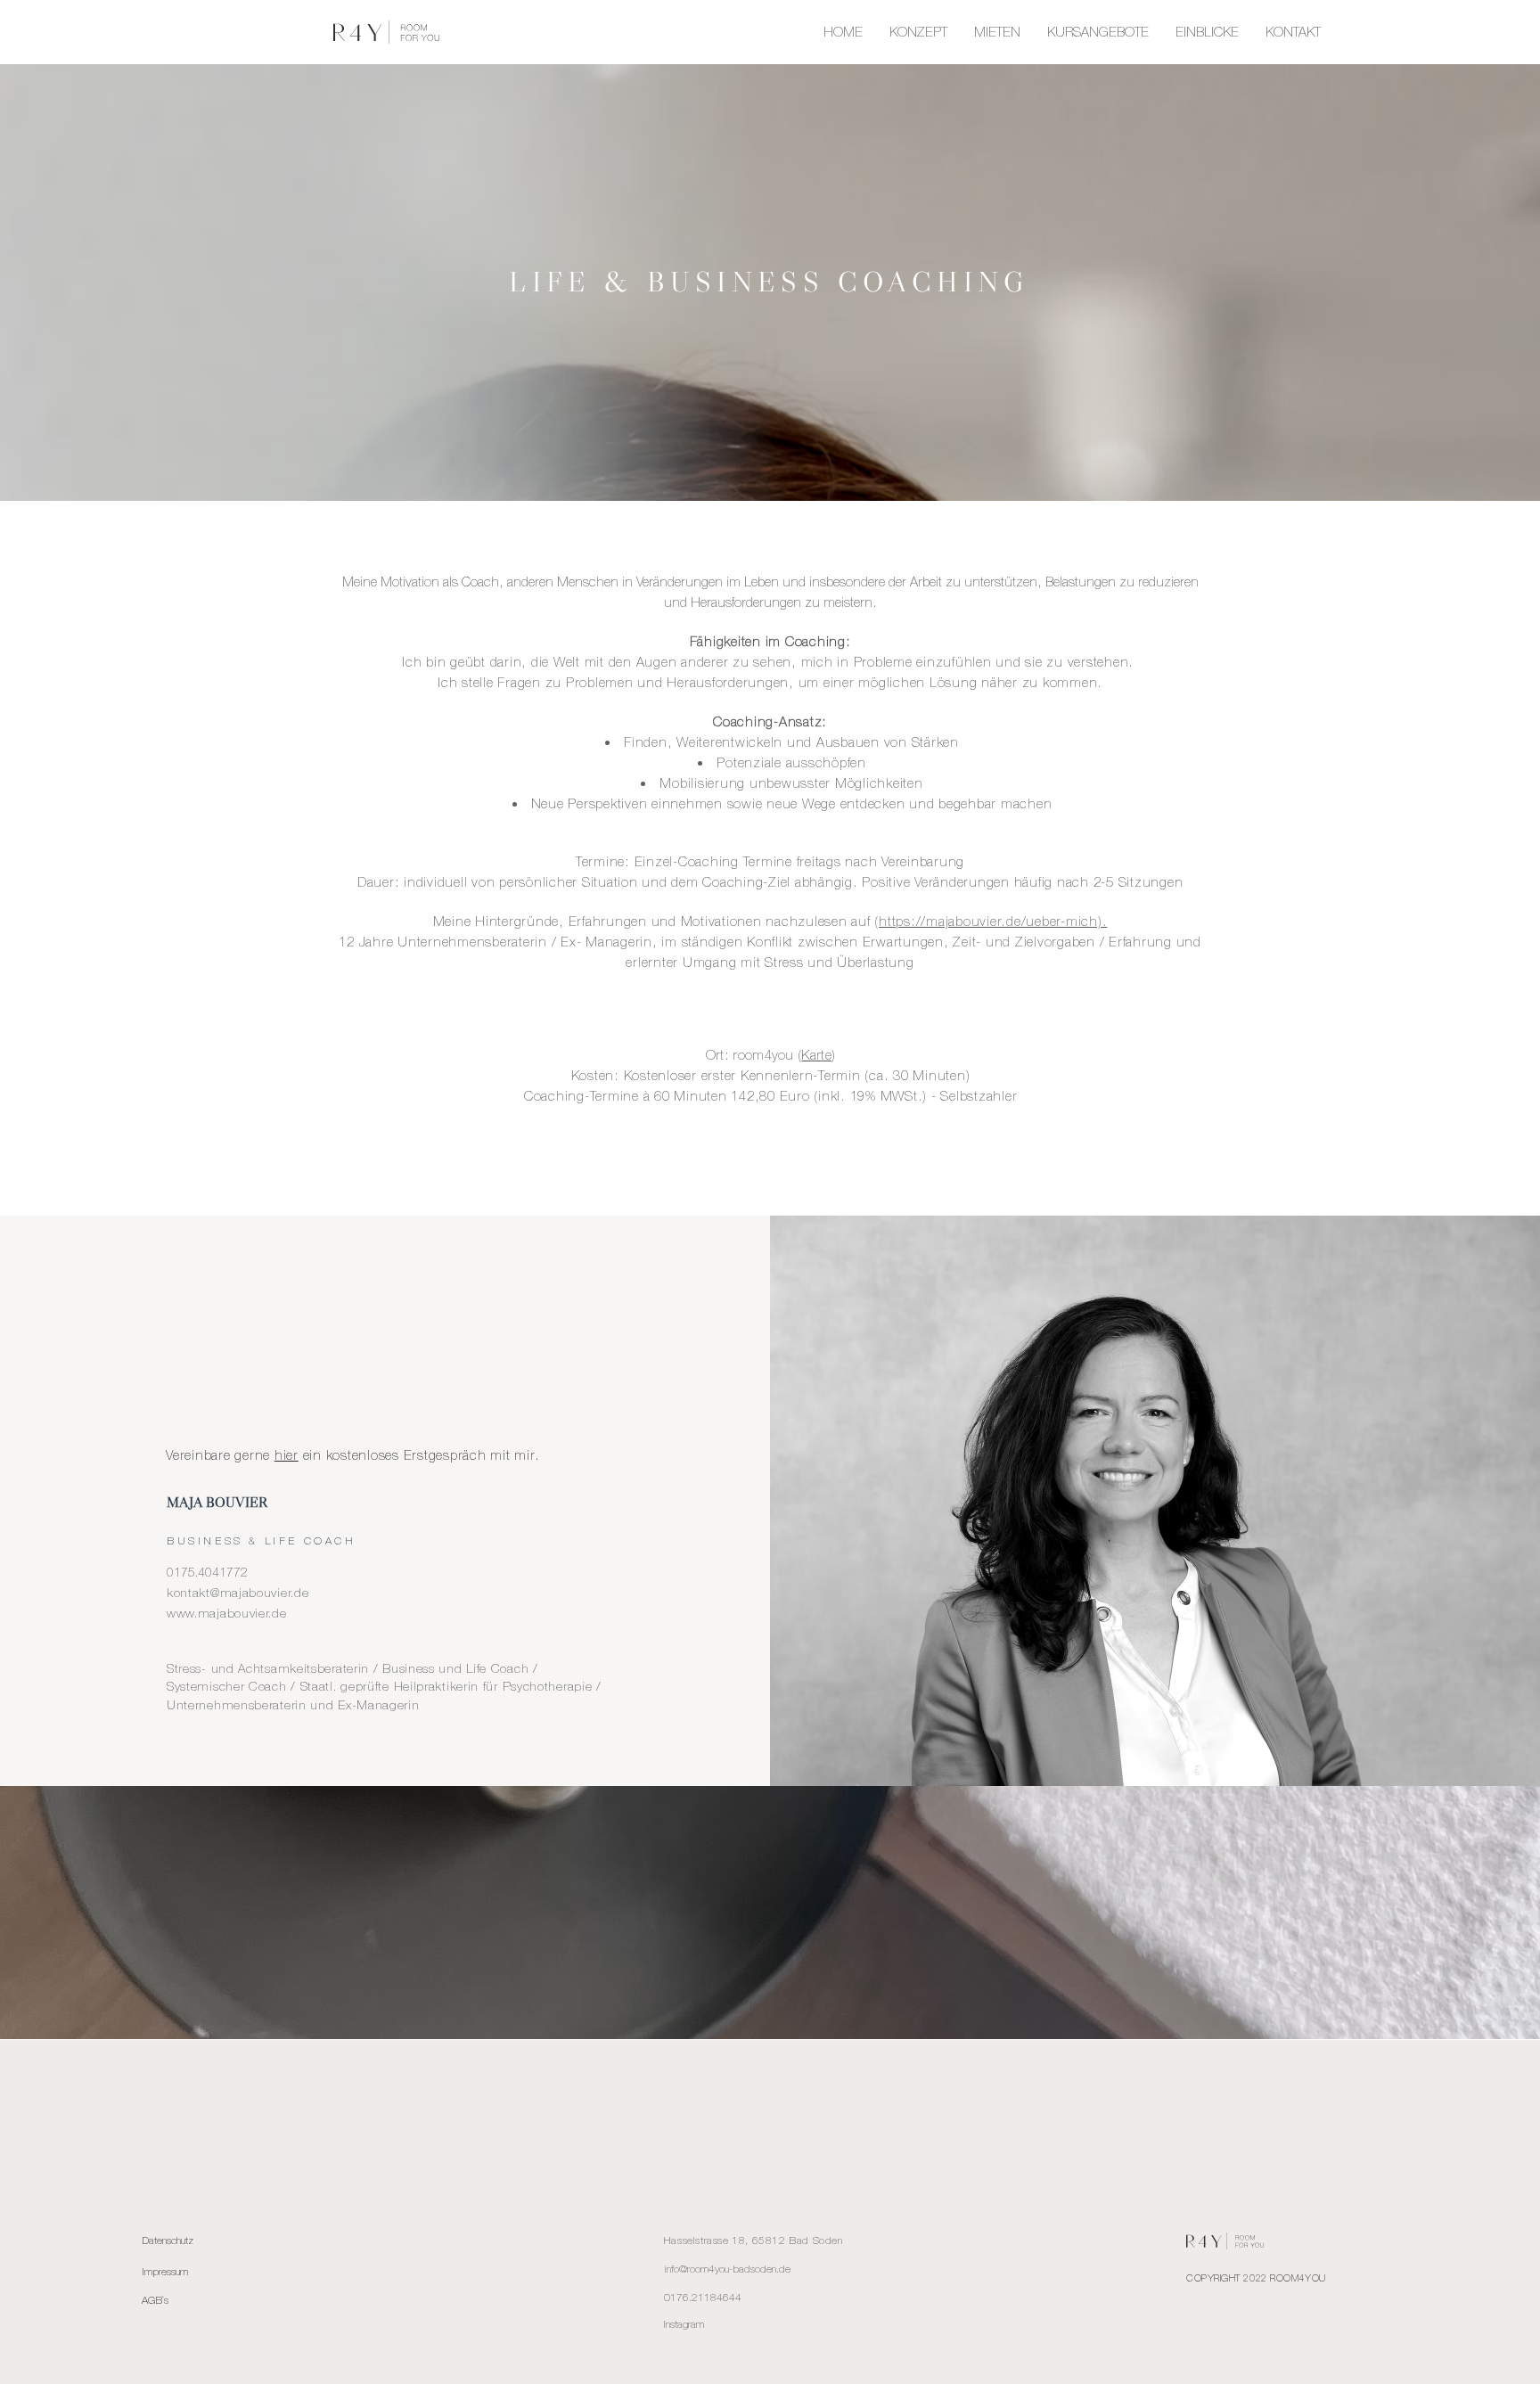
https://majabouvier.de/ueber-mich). (993, 921)
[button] (1098, 32)
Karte (816, 1055)
